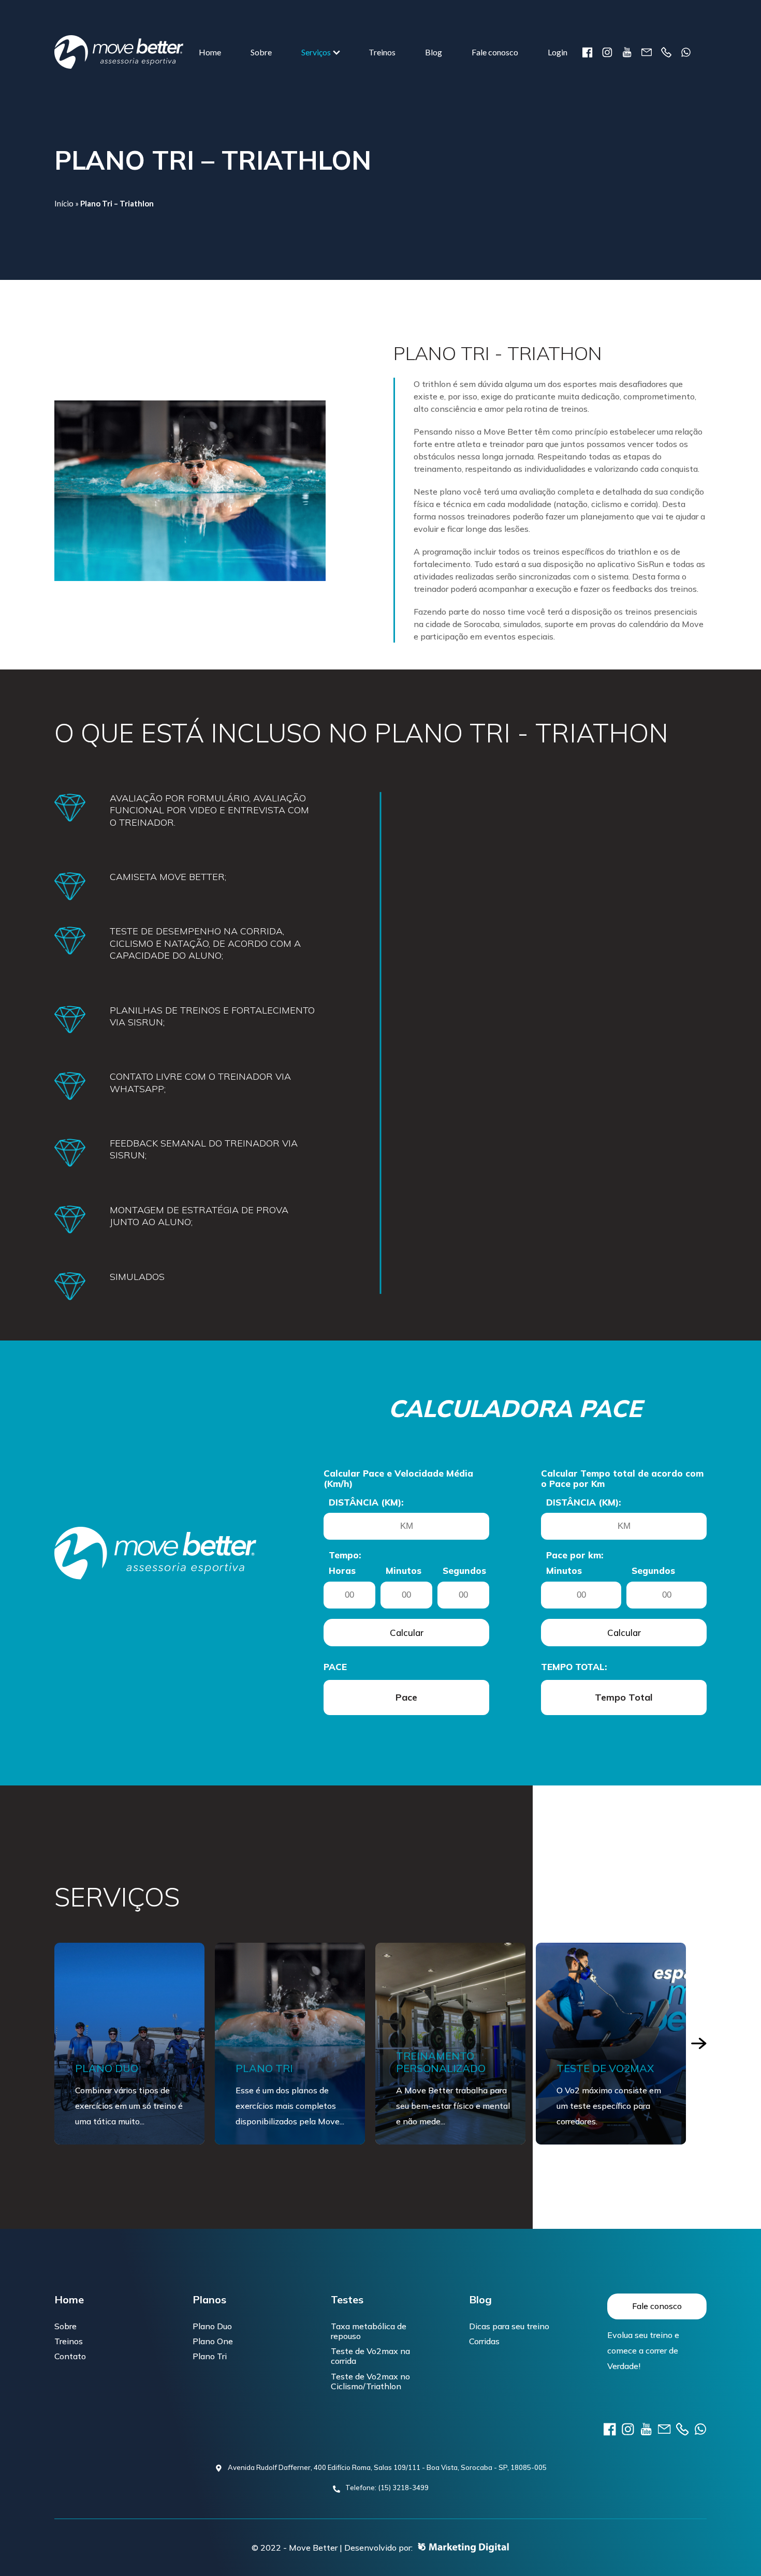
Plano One (213, 2341)
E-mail (647, 52)
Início (64, 203)
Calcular (407, 1633)
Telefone (666, 52)
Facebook (588, 52)
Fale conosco (495, 52)
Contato (70, 2356)
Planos (209, 2300)
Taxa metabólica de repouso (369, 2331)
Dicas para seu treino (509, 2326)
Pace (335, 1667)
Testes (347, 2300)
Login (558, 52)
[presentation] (699, 2044)
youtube (627, 52)
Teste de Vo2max (445, 2068)
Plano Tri (104, 2068)
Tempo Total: (574, 1667)
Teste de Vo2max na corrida (370, 2356)
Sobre (261, 52)
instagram (607, 52)
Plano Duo (212, 2326)
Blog (434, 52)
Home (210, 52)
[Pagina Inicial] (119, 52)
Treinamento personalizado (280, 2062)
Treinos (382, 52)
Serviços (316, 52)
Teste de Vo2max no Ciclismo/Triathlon (370, 2381)
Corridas (484, 2341)
